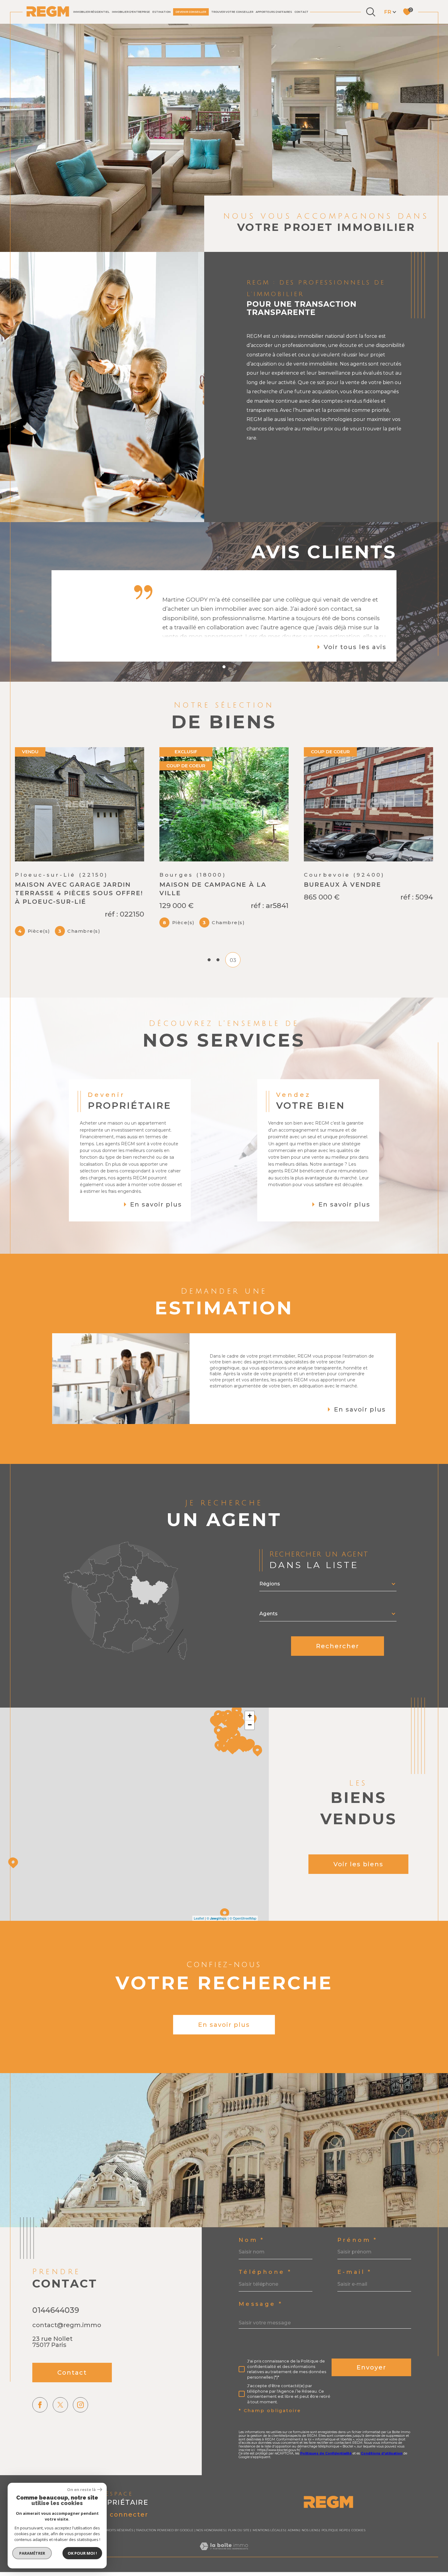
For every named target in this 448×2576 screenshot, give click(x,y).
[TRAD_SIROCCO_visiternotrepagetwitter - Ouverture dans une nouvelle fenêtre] (60, 2426)
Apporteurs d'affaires (274, 12)
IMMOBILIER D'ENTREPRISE (131, 12)
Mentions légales (269, 2551)
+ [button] (250, 1737)
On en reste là (81, 2490)
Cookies (358, 2551)
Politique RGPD (335, 2551)
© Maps (217, 1939)
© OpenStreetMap (243, 1939)
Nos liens (310, 2551)
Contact (301, 12)
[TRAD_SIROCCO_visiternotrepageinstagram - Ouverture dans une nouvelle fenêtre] (80, 2426)
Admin (293, 2551)
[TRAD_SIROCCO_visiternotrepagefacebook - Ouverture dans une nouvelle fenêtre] (40, 2426)
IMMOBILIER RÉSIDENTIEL (91, 12)
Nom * (252, 2261)
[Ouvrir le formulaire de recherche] (371, 12)
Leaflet (199, 1939)
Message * (261, 2325)
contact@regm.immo (67, 2346)
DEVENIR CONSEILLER (191, 12)
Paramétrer (32, 2553)
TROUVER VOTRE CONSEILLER (232, 12)
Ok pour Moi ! (82, 2553)
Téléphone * (265, 2293)
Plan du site (239, 2551)
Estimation (162, 12)
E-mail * (355, 2293)
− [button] (250, 1746)
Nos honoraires (211, 2551)
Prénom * (357, 2261)
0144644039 (56, 2331)
